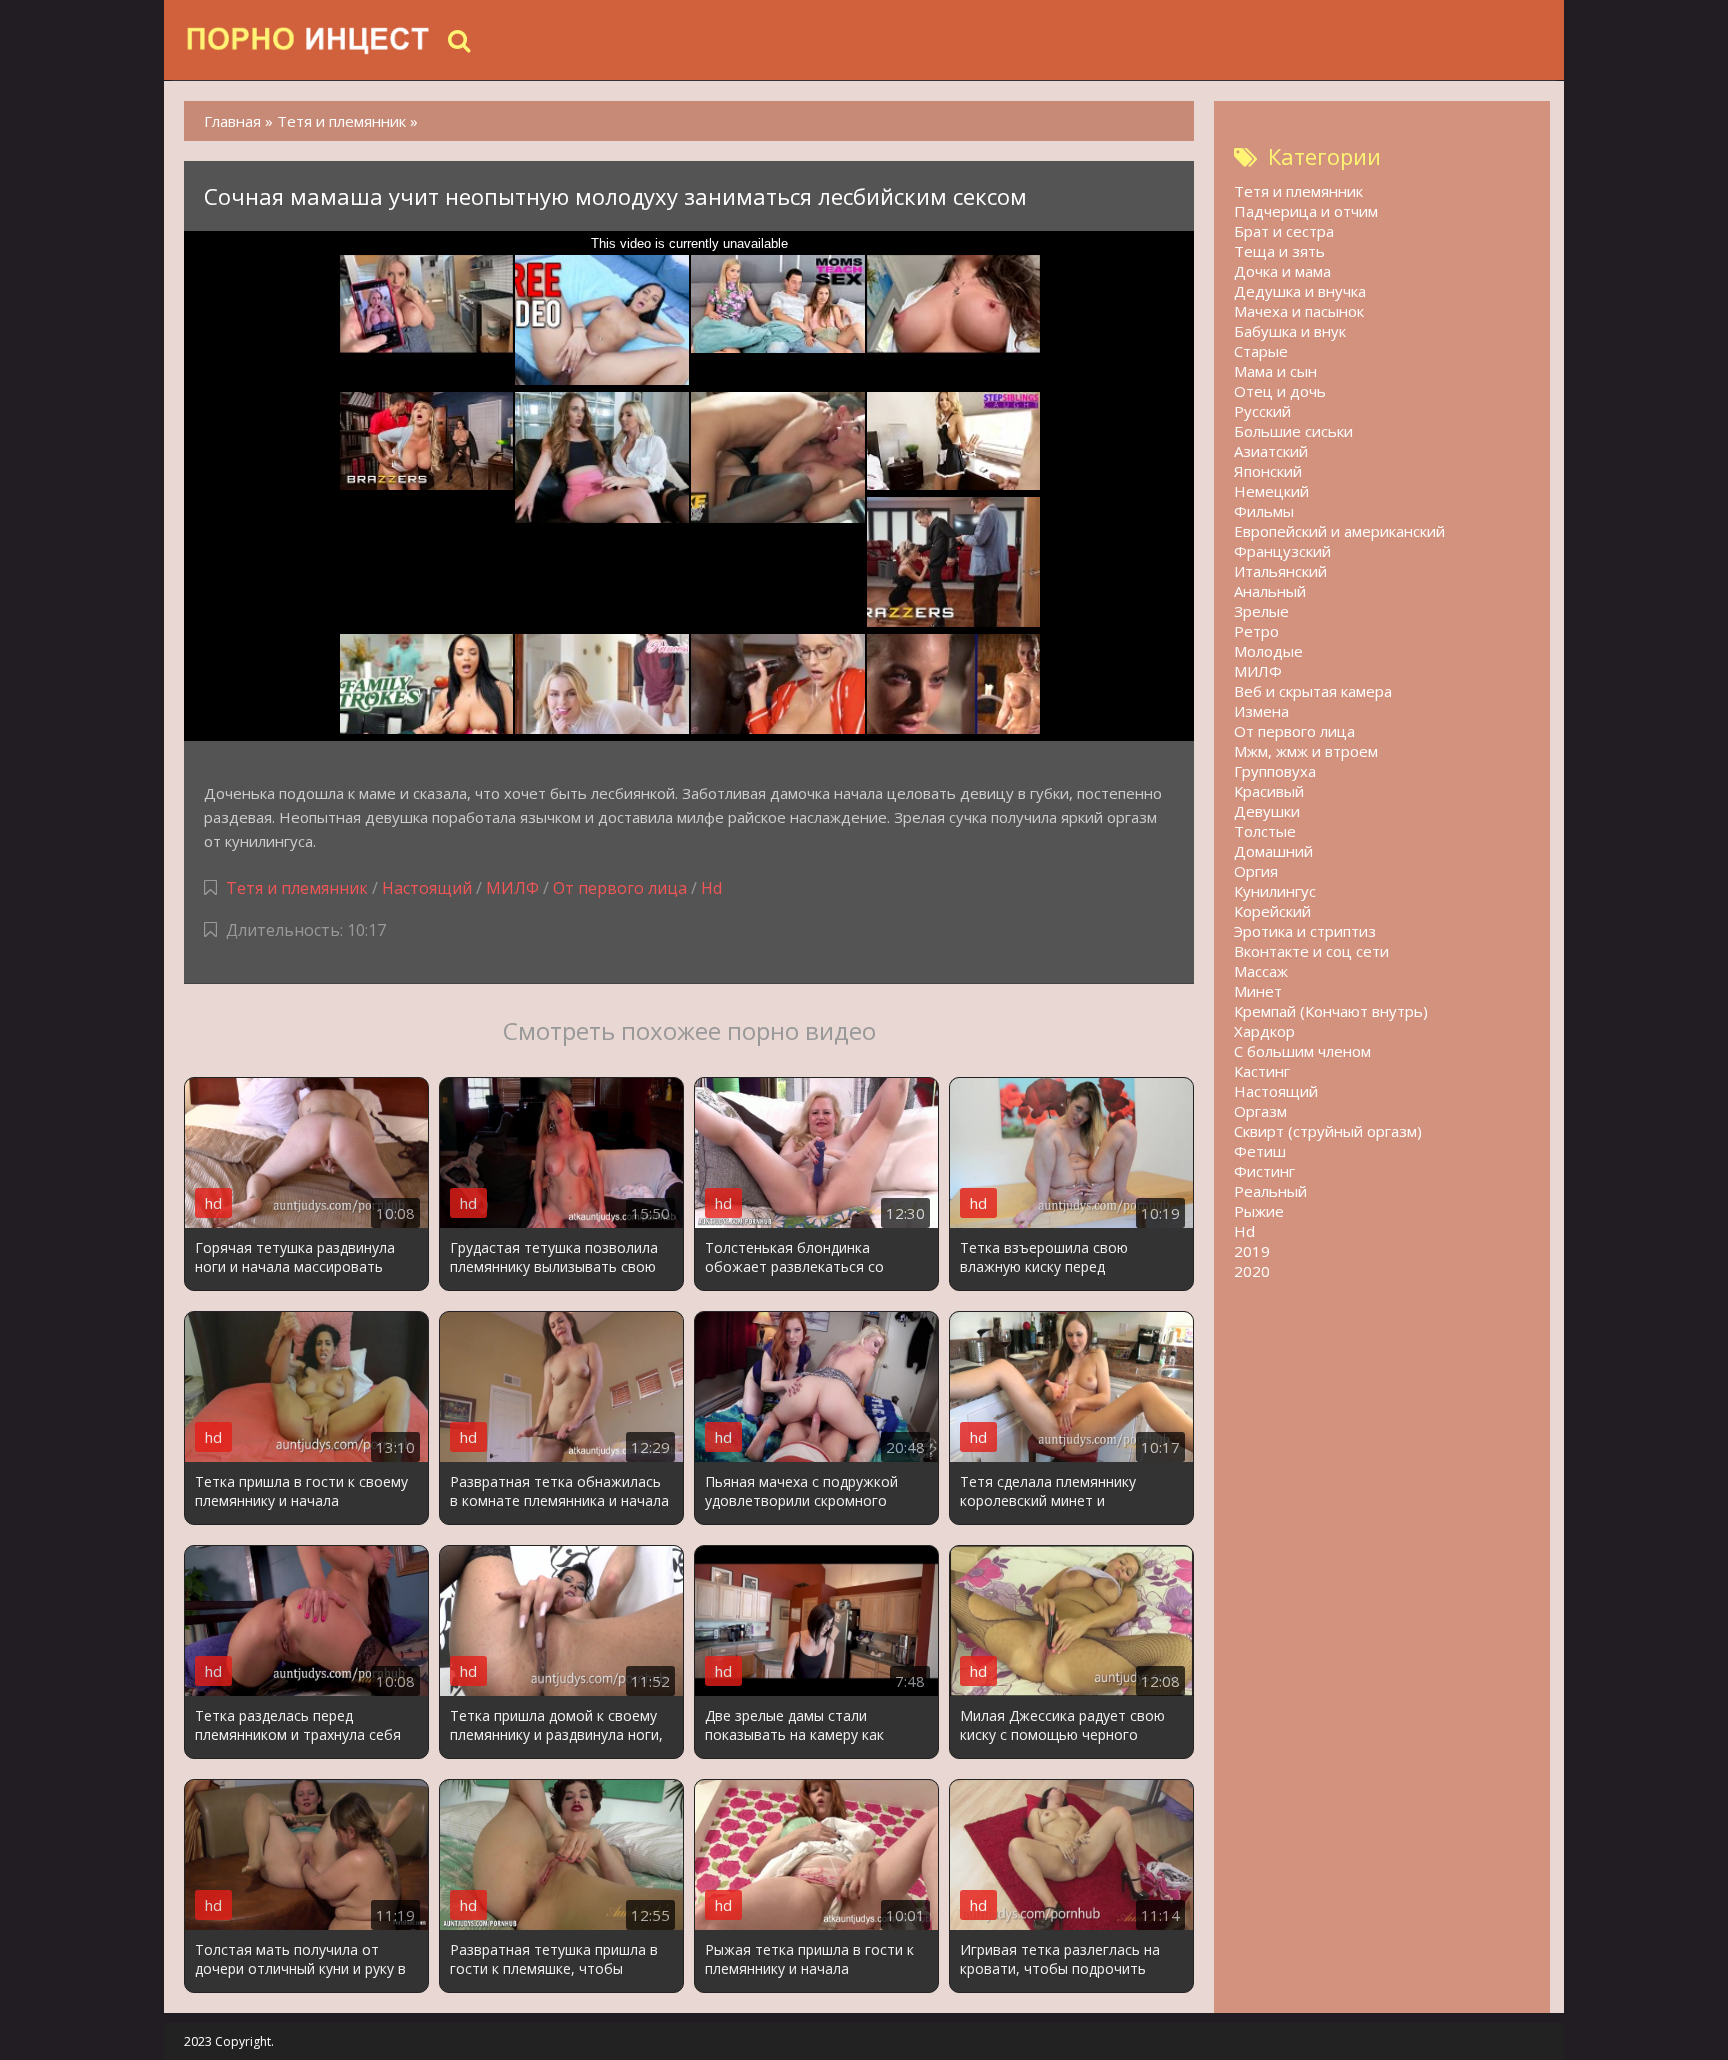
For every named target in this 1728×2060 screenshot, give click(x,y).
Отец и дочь (1280, 391)
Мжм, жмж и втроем (1306, 751)
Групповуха (1275, 771)
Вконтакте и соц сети (1311, 951)
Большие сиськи (1293, 431)
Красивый (1269, 791)
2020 (1252, 1271)
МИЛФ (512, 888)
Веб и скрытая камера (1313, 691)
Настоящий (427, 888)
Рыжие (1259, 1211)
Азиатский (1271, 451)
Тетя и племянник (297, 888)
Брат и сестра (1284, 231)
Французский (1282, 551)
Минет (1258, 991)
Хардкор (1264, 1031)
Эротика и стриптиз (1305, 931)
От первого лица (620, 888)
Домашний (1273, 851)
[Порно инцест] (309, 40)
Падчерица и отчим (1306, 211)
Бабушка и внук (1290, 331)
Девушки (1267, 811)
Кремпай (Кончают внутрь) (1331, 1011)
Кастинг (1262, 1071)
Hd (711, 888)
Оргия (1256, 871)
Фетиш (1260, 1151)
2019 (1252, 1251)
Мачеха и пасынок (1299, 311)
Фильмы (1264, 511)
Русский (1262, 411)
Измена (1261, 711)
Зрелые (1261, 611)
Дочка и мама (1282, 271)
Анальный (1270, 591)
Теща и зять (1279, 251)
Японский (1268, 471)
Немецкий (1271, 491)
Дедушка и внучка (1300, 291)
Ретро (1256, 631)
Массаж (1261, 971)
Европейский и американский (1339, 531)
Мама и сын (1275, 371)
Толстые (1265, 831)
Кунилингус (1275, 891)
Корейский (1272, 911)
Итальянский (1280, 571)
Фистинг (1264, 1171)
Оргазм (1260, 1111)
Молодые (1268, 651)
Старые (1261, 351)
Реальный (1270, 1191)
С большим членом (1302, 1051)
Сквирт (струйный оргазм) (1328, 1131)
